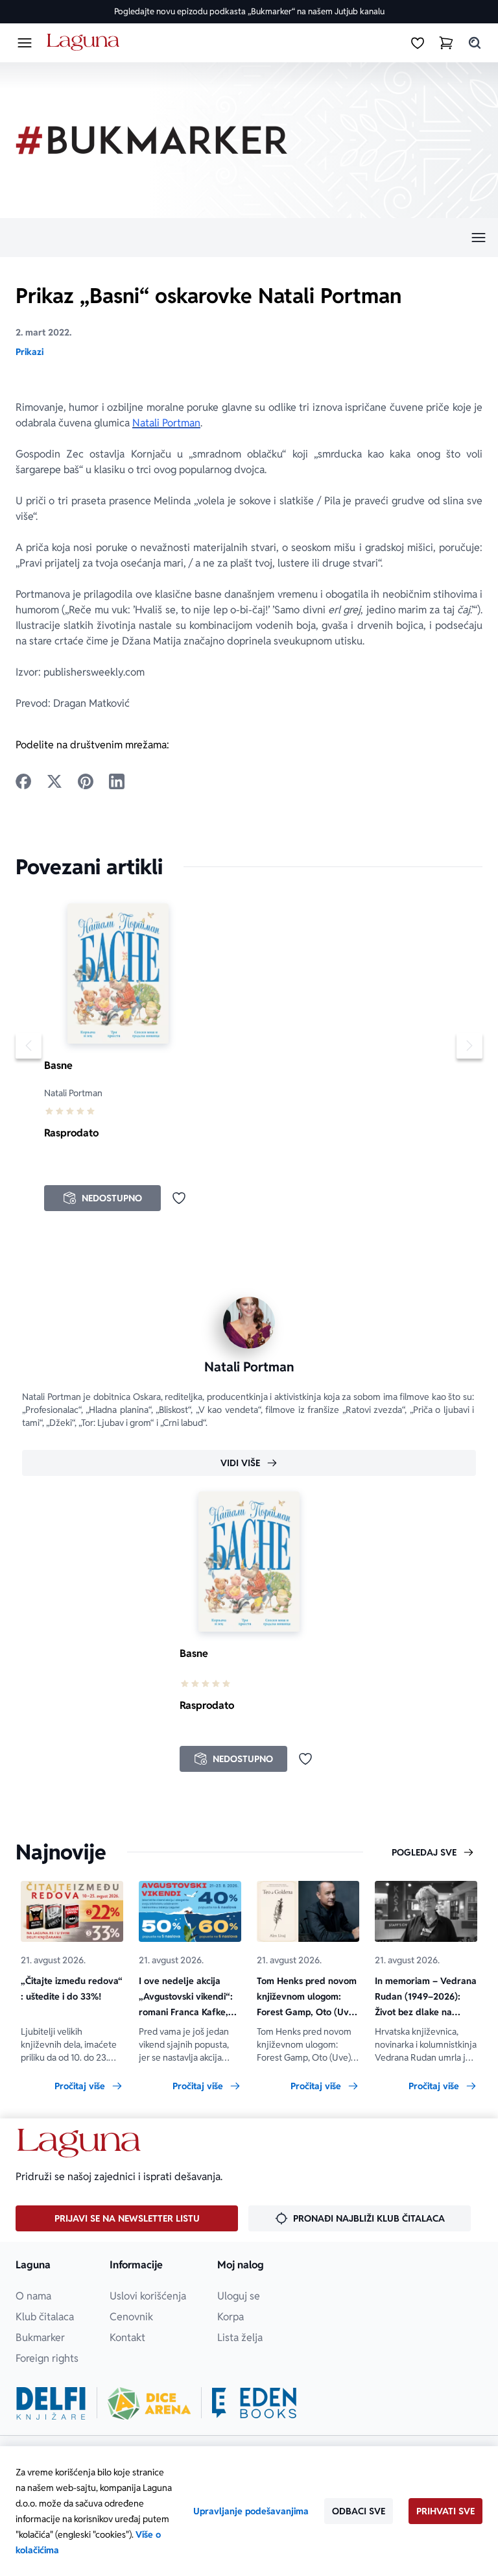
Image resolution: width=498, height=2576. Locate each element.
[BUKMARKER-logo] (152, 140)
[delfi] (51, 2403)
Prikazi (30, 352)
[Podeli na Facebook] (23, 781)
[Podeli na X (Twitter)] (54, 781)
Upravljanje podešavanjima (251, 2511)
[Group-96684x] (254, 2403)
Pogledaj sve (424, 1852)
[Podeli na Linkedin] (117, 781)
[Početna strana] (85, 43)
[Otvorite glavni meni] (25, 43)
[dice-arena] (149, 2403)
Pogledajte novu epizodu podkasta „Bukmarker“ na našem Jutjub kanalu (249, 11)
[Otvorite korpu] (446, 43)
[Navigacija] (249, 238)
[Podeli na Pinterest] (86, 781)
